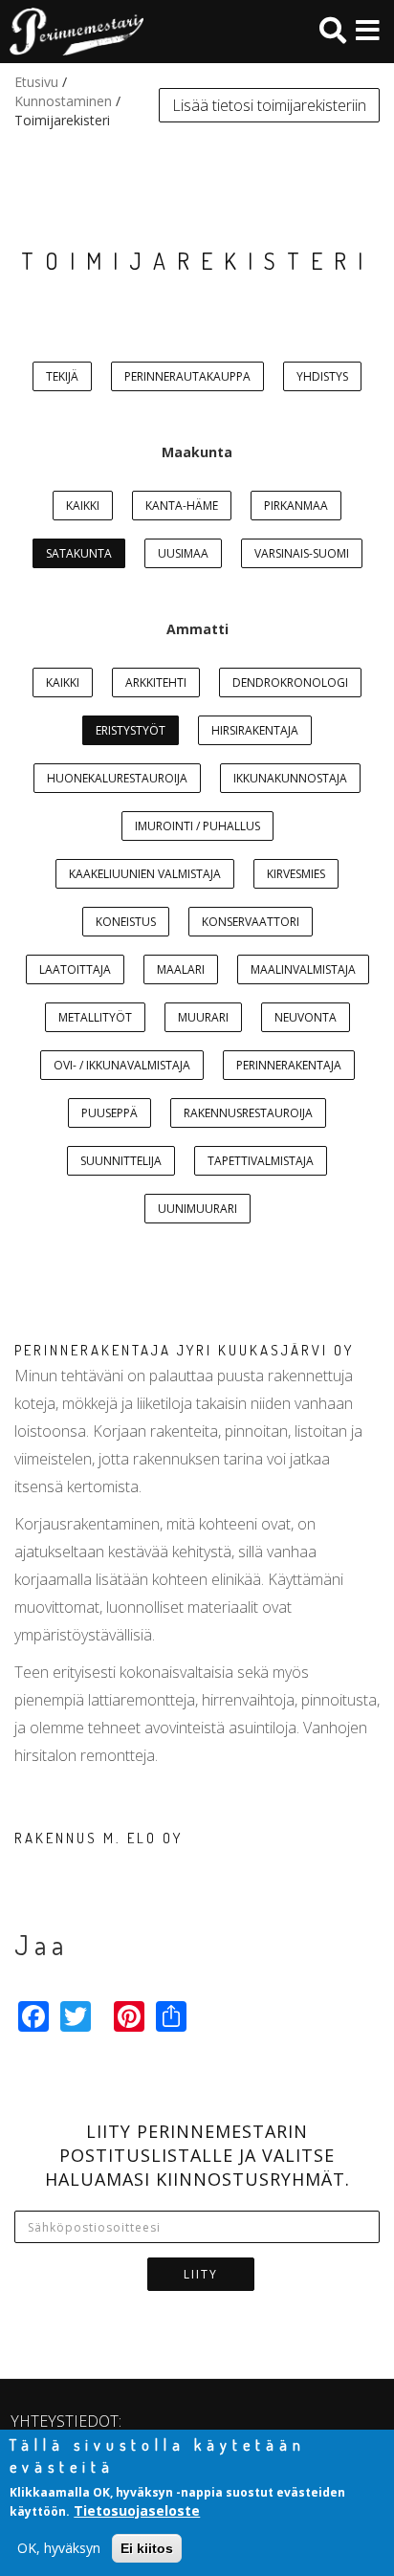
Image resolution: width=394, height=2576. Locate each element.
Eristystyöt (131, 730)
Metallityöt (95, 1017)
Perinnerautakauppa (187, 376)
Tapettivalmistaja (261, 1161)
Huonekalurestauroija (117, 778)
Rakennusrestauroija (248, 1113)
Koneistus (126, 922)
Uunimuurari (197, 1209)
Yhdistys (322, 376)
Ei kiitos (147, 2548)
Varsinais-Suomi (302, 553)
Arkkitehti (156, 683)
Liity (201, 2274)
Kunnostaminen (63, 101)
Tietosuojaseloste (137, 2510)
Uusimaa (183, 553)
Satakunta (79, 553)
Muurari (203, 1017)
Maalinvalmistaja (303, 969)
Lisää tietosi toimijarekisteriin (269, 105)
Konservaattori (251, 922)
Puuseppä (109, 1113)
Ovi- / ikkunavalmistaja (122, 1065)
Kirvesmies (296, 874)
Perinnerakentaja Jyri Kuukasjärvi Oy (184, 1350)
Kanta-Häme (182, 506)
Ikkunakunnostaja (290, 778)
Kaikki (83, 506)
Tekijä (62, 376)
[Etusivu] (72, 32)
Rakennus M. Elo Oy (98, 1838)
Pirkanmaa (296, 506)
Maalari (181, 969)
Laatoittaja (75, 969)
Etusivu (36, 82)
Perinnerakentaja (289, 1065)
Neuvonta (306, 1017)
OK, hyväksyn (59, 2548)
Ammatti (197, 629)
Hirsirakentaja (255, 730)
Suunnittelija (121, 1161)
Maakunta (197, 452)
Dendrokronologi (290, 683)
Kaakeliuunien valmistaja (145, 874)
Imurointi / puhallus (197, 826)
